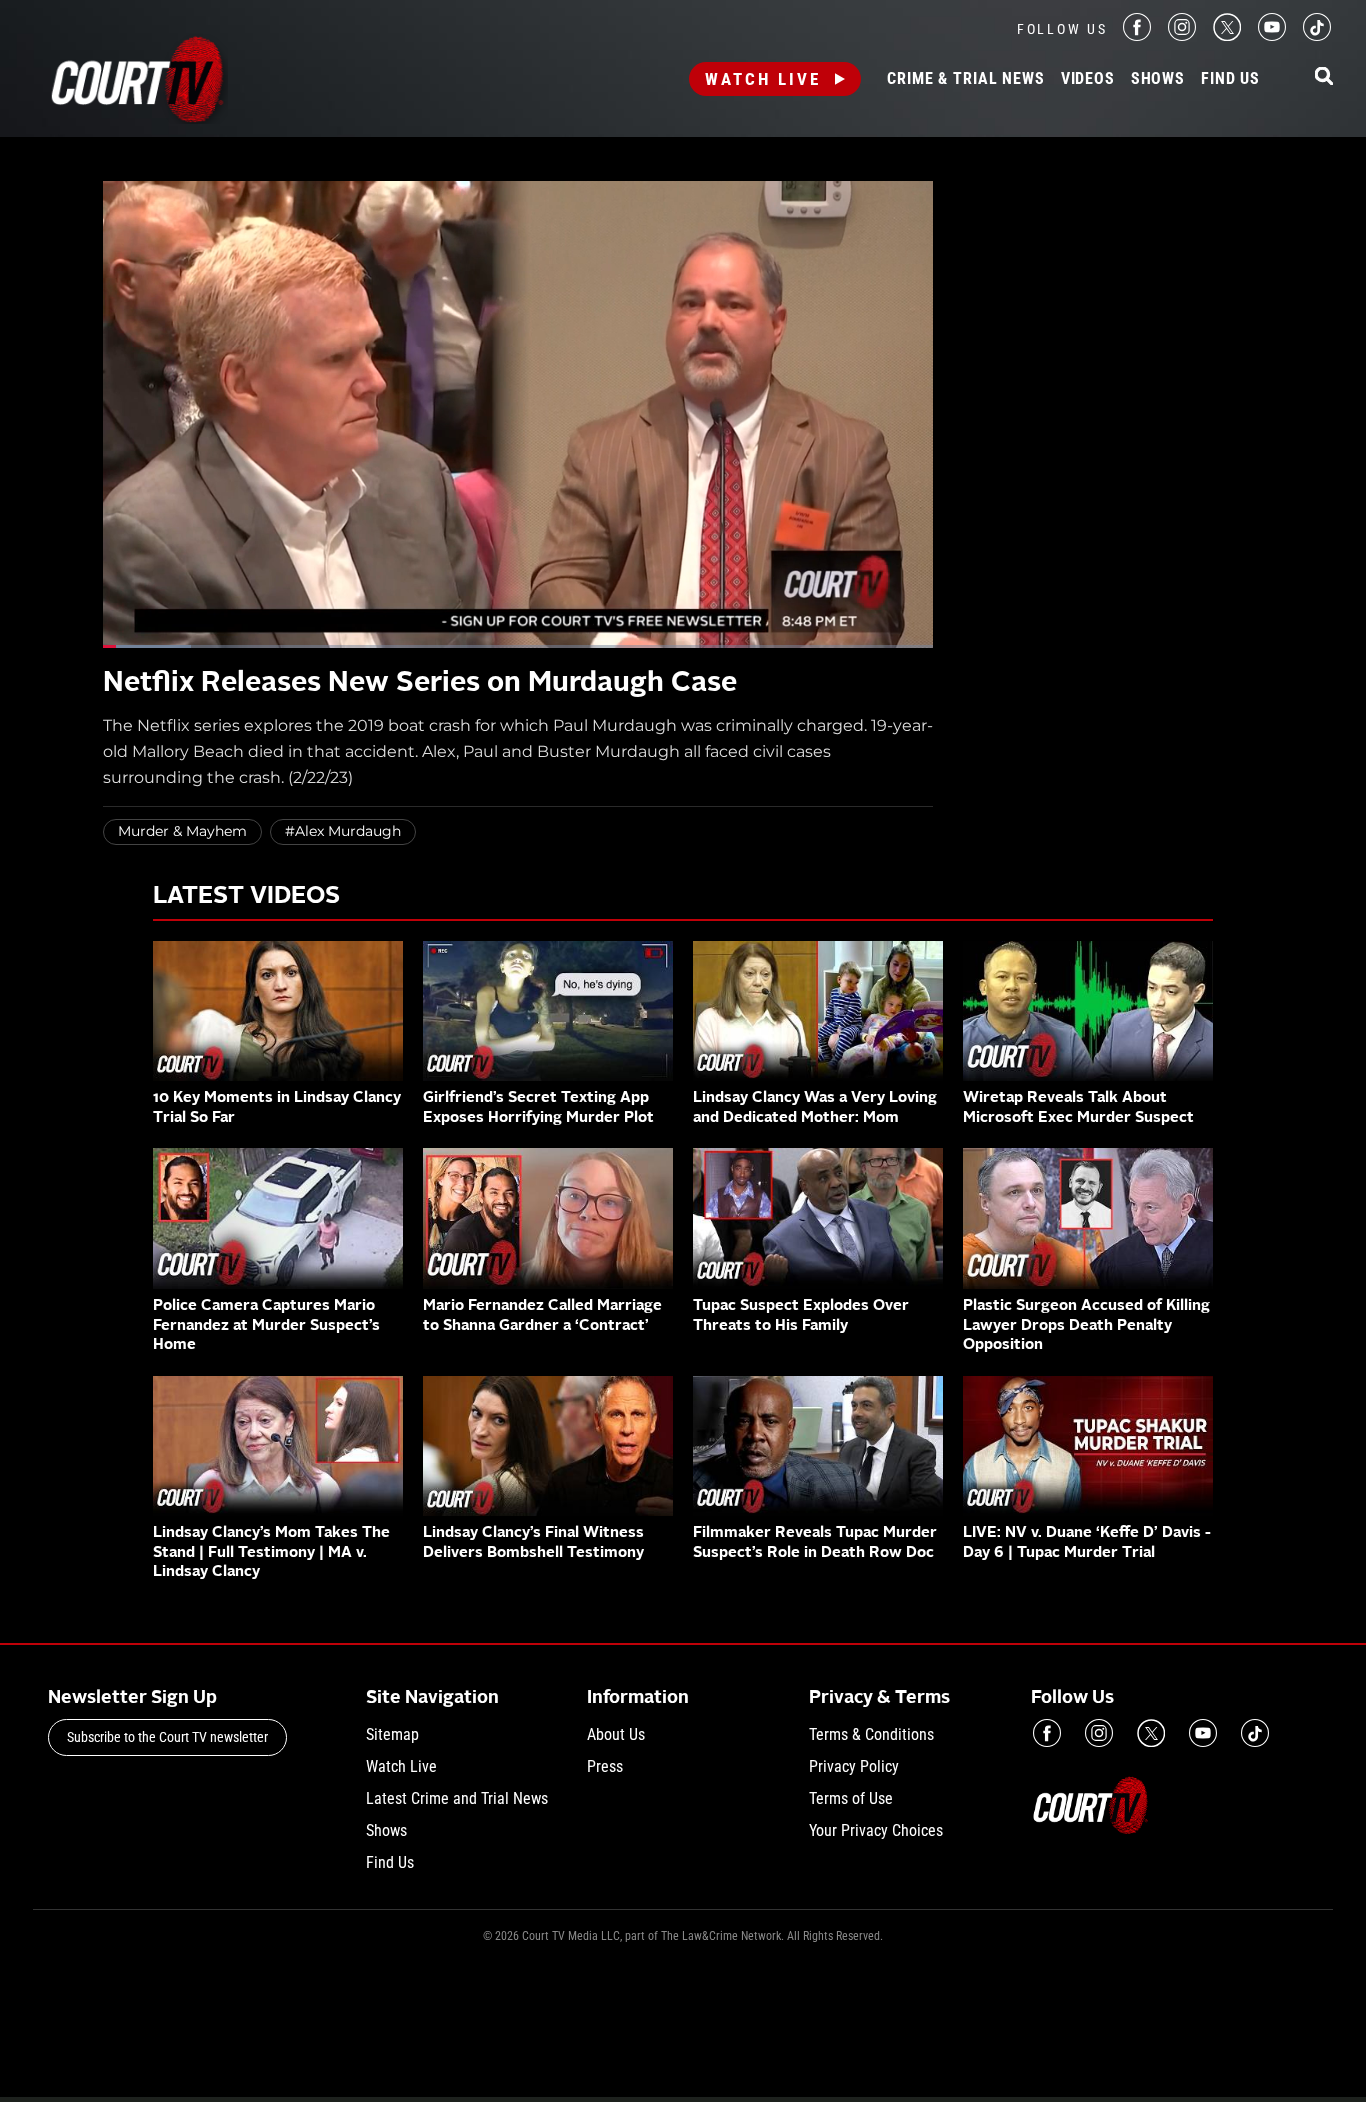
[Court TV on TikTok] (1317, 35)
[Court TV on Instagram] (1182, 35)
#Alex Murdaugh (343, 831)
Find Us (1230, 79)
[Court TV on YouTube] (1272, 35)
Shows (1158, 79)
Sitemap (392, 1734)
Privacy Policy (854, 1766)
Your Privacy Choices (876, 1830)
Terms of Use (851, 1798)
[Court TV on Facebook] (1137, 35)
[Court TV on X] (1227, 35)
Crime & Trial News (965, 79)
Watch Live (763, 79)
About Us (616, 1734)
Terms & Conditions (871, 1734)
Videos (1088, 79)
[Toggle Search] (1324, 77)
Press (605, 1766)
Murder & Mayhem (182, 831)
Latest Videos (246, 897)
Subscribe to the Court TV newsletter (167, 1737)
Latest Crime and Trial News (457, 1798)
